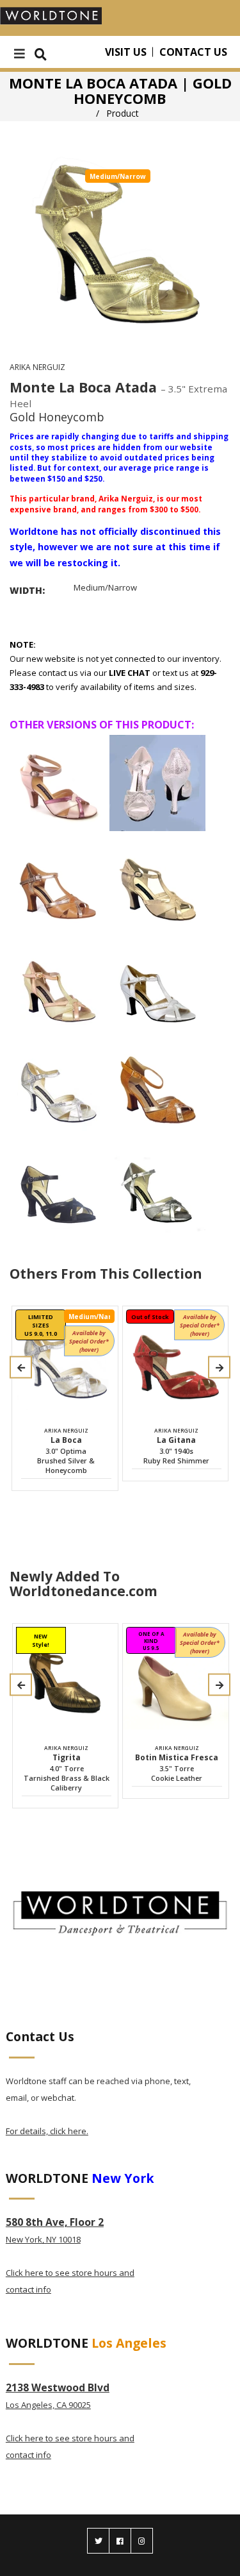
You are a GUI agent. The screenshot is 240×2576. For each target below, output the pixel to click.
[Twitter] (98, 2541)
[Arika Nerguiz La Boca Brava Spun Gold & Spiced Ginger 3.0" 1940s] (58, 986)
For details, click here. (47, 2131)
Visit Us (126, 52)
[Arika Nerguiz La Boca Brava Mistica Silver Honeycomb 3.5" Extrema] (157, 783)
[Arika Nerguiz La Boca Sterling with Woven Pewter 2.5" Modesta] (157, 1188)
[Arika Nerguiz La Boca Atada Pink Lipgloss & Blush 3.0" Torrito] (58, 783)
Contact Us (193, 52)
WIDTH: (27, 590)
